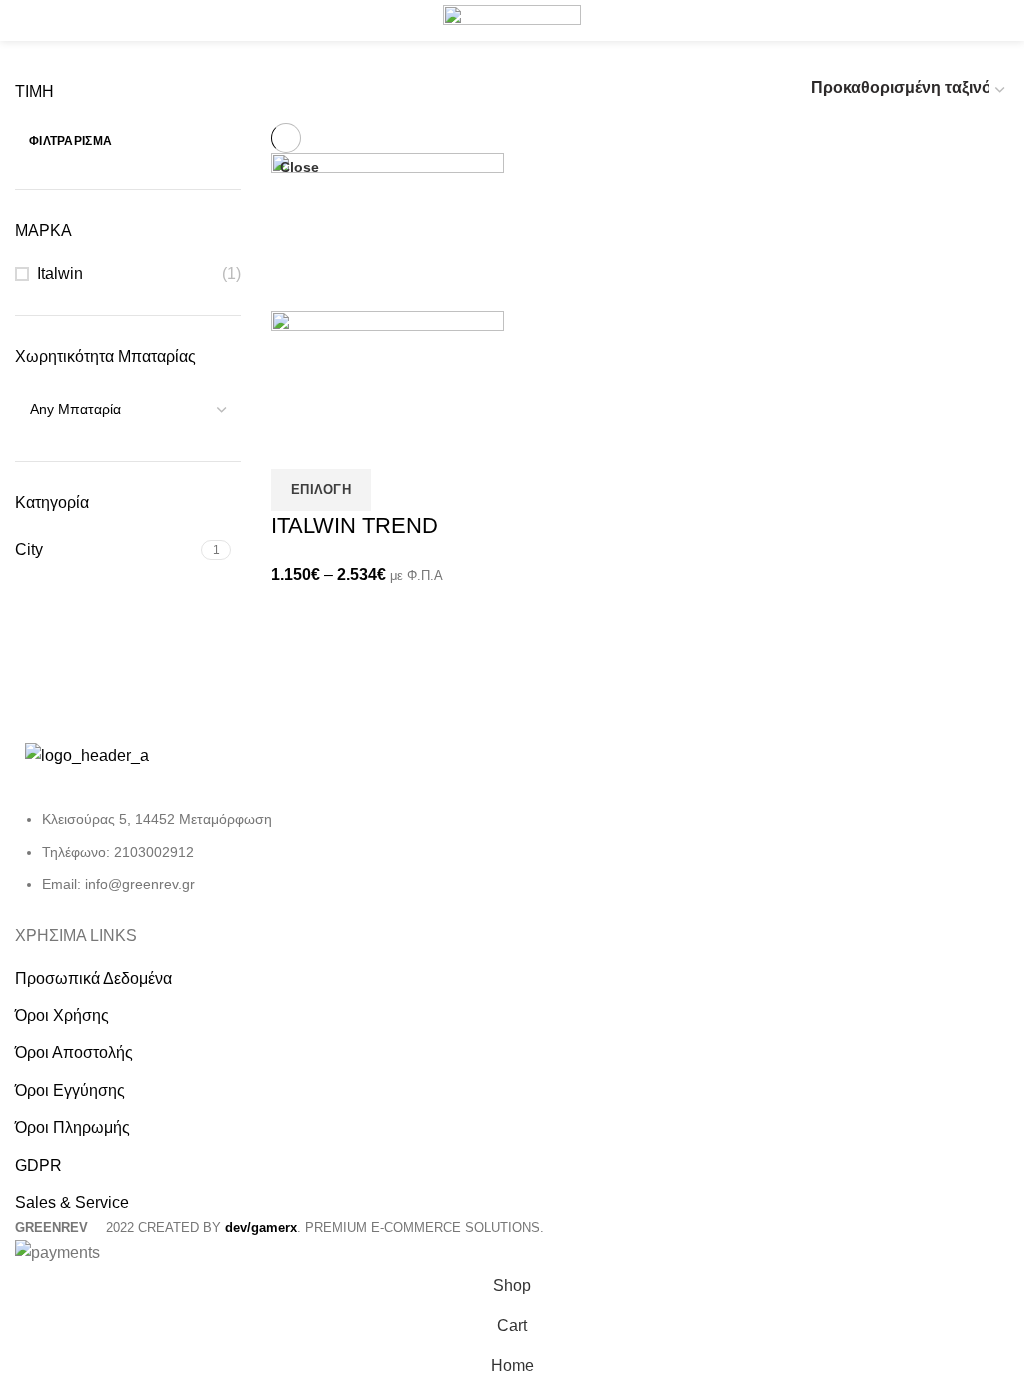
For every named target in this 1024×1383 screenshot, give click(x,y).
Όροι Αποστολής (74, 1052)
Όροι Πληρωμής (72, 1127)
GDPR (38, 1165)
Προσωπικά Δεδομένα (93, 978)
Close (299, 167)
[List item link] (256, 861)
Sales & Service (72, 1202)
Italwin (60, 273)
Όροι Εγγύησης (70, 1090)
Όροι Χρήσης (62, 1015)
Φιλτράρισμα (70, 141)
